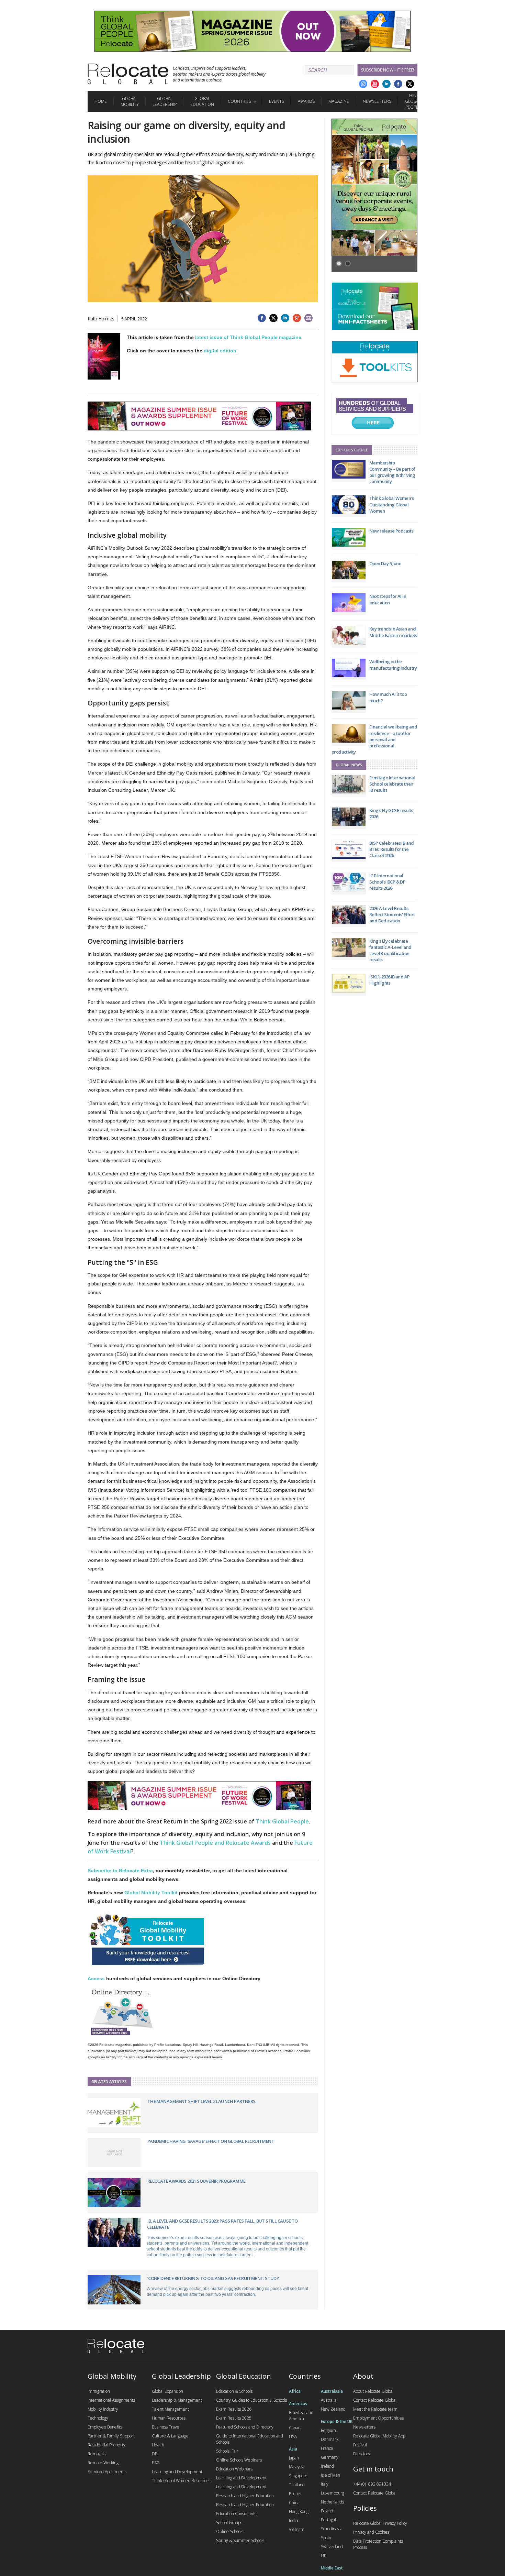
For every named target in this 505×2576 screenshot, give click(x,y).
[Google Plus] (363, 84)
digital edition (220, 351)
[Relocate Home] (128, 74)
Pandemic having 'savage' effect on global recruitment (211, 2141)
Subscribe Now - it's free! (388, 70)
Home (101, 101)
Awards (306, 101)
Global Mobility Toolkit (151, 1893)
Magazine (339, 101)
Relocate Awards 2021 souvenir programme (197, 2181)
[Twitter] (410, 84)
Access (96, 1978)
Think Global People (413, 101)
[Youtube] (375, 84)
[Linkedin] (386, 84)
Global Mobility (130, 101)
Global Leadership (165, 101)
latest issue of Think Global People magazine (248, 337)
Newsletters (377, 101)
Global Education (202, 101)
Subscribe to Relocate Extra (120, 1871)
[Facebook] (398, 84)
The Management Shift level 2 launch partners (201, 2101)
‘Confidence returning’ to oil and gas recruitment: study (213, 2278)
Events (277, 101)
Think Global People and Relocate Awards (215, 1843)
